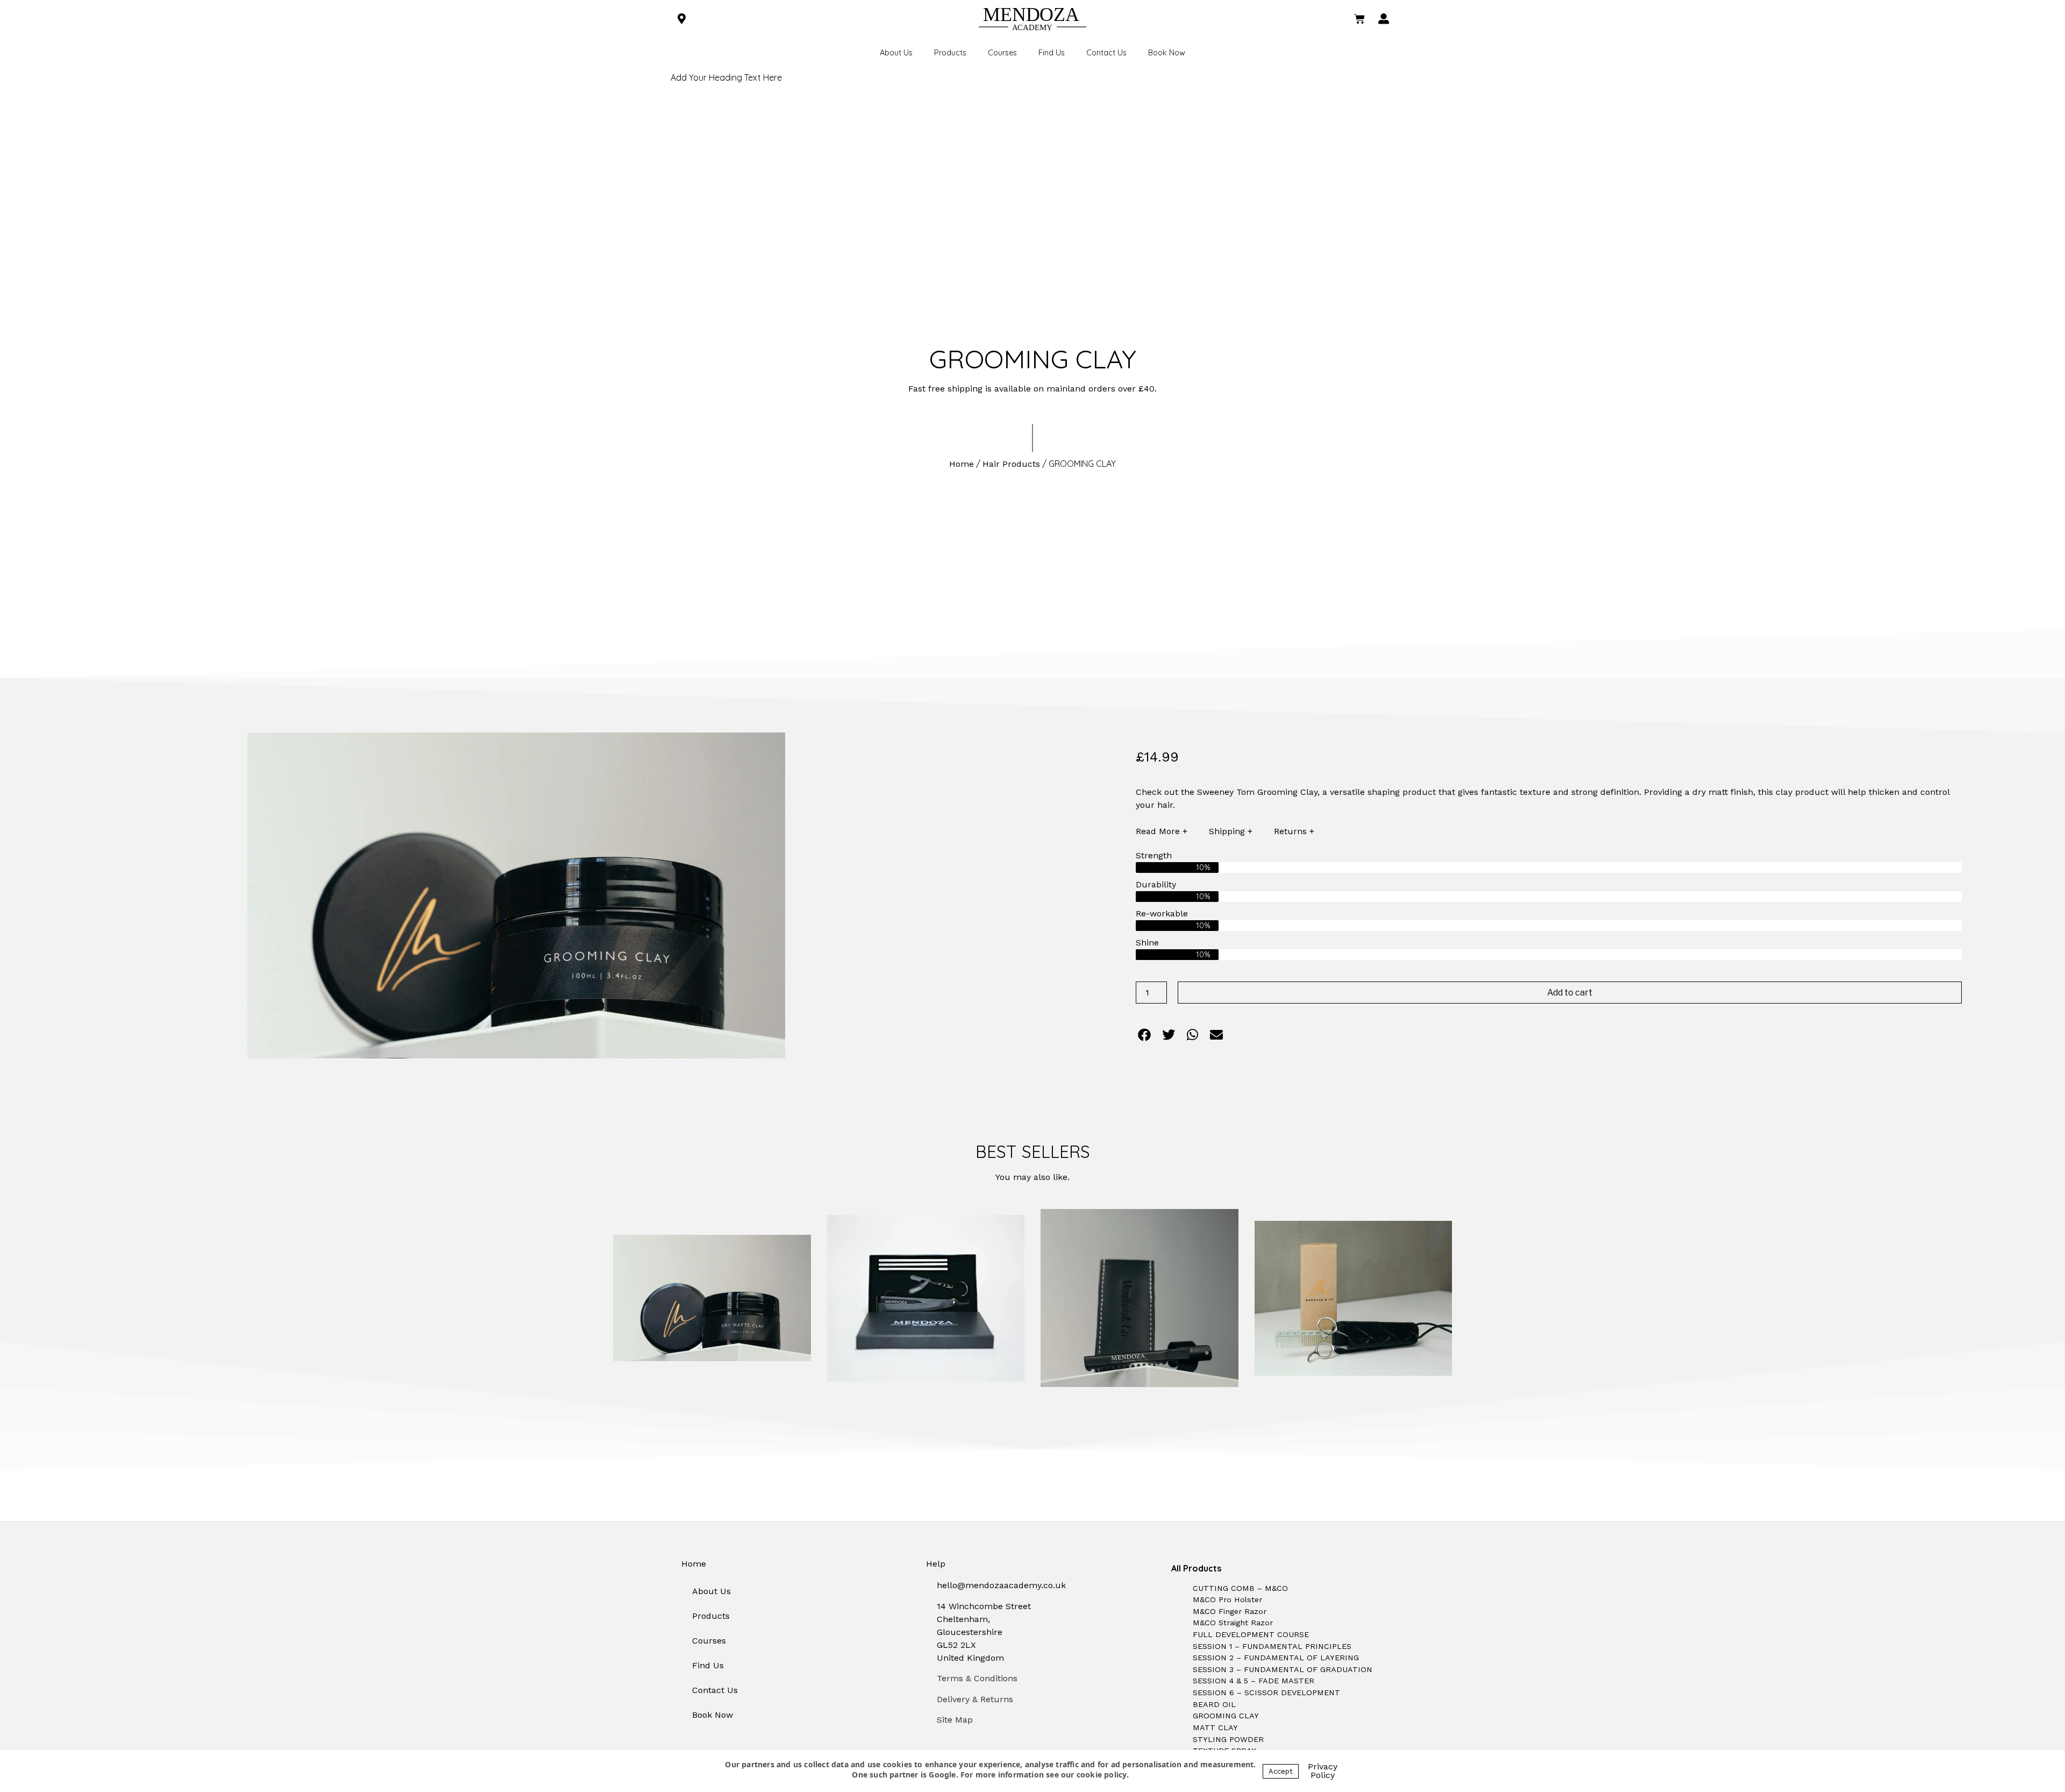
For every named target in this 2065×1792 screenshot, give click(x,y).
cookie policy (1102, 1775)
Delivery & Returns (975, 1699)
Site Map (955, 1720)
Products (950, 53)
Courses (1002, 53)
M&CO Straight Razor (1233, 1623)
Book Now (1167, 53)
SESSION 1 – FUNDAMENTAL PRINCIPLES (1272, 1646)
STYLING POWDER (1228, 1739)
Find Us (1052, 53)
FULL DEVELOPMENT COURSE (1251, 1634)
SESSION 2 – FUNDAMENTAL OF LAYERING (1276, 1658)
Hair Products (1011, 464)
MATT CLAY (1215, 1727)
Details (717, 1298)
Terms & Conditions (977, 1678)
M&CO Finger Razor (1230, 1611)
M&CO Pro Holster (1227, 1599)
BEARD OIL (1214, 1704)
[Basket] (1359, 19)
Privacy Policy (1323, 1771)
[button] (1145, 1035)
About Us (896, 53)
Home (962, 464)
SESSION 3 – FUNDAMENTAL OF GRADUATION (1283, 1669)
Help (936, 1564)
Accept (1281, 1771)
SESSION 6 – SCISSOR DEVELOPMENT (1266, 1693)
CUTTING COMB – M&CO (1240, 1588)
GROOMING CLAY (1226, 1716)
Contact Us (1106, 53)
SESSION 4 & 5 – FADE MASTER (1254, 1681)
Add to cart (1570, 993)
